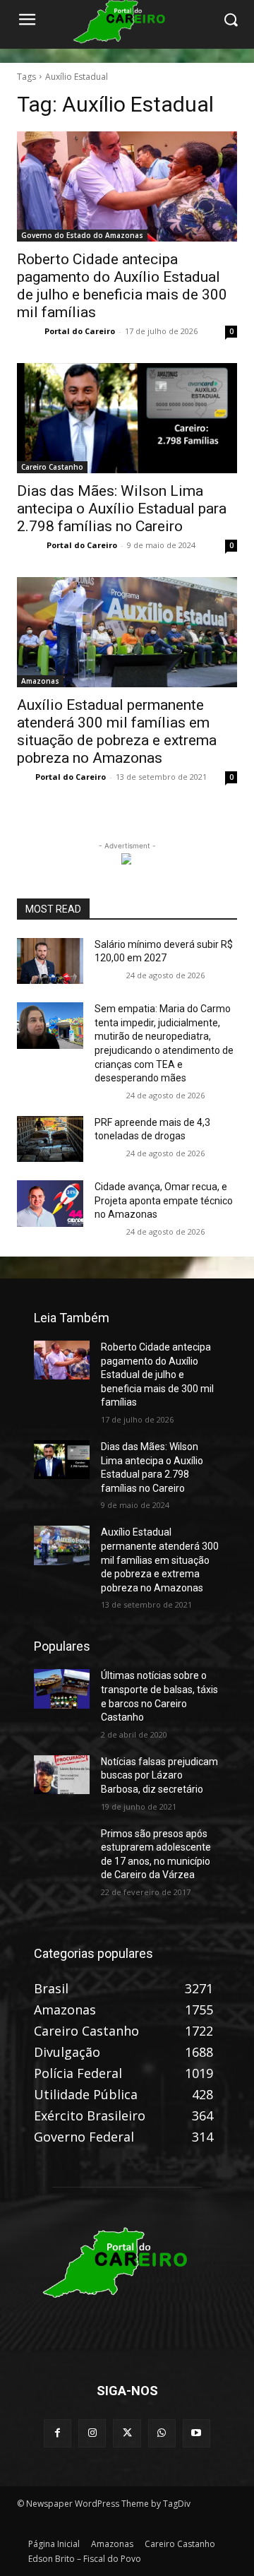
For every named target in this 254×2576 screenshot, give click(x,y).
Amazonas (40, 681)
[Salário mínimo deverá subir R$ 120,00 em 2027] (50, 961)
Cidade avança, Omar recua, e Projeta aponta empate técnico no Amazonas (164, 1200)
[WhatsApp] (162, 2433)
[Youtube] (196, 2433)
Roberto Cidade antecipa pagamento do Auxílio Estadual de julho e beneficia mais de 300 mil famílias (122, 286)
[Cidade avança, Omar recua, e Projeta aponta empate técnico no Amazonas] (50, 1204)
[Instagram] (92, 2433)
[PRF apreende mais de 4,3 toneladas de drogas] (50, 1139)
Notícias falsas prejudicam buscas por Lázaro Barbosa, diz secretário (159, 1775)
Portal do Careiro (80, 331)
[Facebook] (58, 2433)
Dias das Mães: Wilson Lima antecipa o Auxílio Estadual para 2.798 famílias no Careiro (122, 509)
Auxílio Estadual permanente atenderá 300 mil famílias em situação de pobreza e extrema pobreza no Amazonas (117, 731)
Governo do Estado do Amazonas (82, 235)
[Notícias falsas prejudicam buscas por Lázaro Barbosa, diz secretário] (62, 1775)
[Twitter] (127, 2433)
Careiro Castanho (52, 467)
